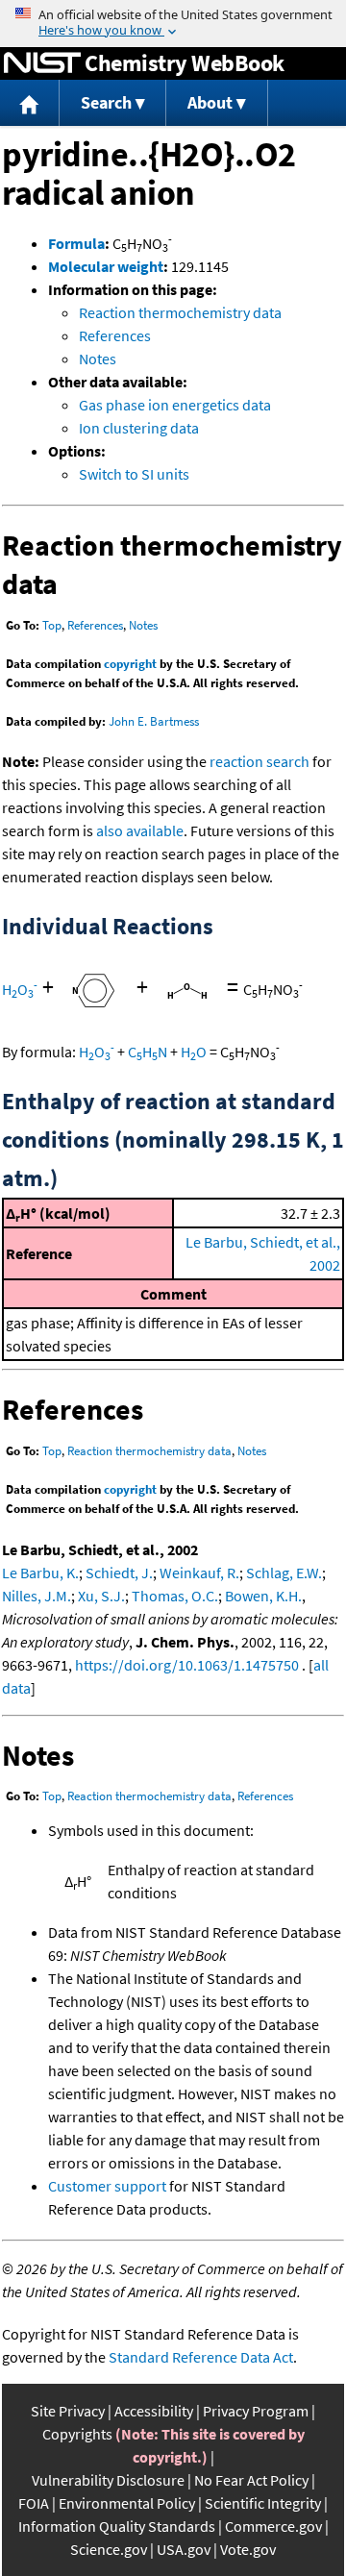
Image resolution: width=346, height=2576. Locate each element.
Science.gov (109, 2549)
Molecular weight (106, 266)
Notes (98, 359)
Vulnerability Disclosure (108, 2480)
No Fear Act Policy (251, 2480)
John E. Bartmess (154, 721)
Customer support (107, 2186)
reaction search (259, 761)
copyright (130, 664)
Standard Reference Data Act (201, 2357)
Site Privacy (68, 2411)
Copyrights (77, 2434)
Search (106, 102)
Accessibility (154, 2411)
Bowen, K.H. (263, 1596)
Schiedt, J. (119, 1573)
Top (52, 625)
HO (20, 989)
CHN (148, 1052)
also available (140, 830)
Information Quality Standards (117, 2526)
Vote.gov (248, 2549)
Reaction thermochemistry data (180, 312)
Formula (76, 243)
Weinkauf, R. (199, 1573)
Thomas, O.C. (175, 1596)
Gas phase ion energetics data (175, 405)
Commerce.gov (273, 2526)
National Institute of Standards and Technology (42, 63)
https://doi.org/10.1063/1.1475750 (187, 1665)
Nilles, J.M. (37, 1596)
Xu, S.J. (101, 1596)
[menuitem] (30, 103)
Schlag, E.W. (284, 1573)
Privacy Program (256, 2411)
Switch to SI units (134, 474)
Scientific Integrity (263, 2503)
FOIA (34, 2503)
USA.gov (184, 2549)
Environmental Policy (127, 2503)
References (115, 335)
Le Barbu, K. (40, 1573)
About (210, 102)
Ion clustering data (139, 428)
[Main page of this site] (30, 103)
